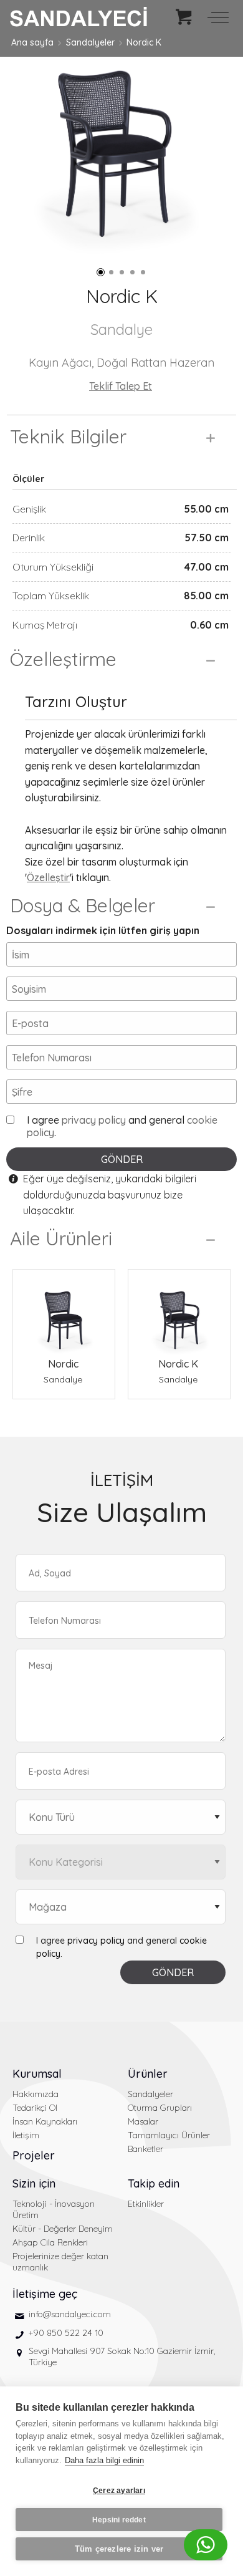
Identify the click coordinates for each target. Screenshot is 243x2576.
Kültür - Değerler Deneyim (63, 2229)
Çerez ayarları (119, 2491)
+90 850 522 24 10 (66, 2333)
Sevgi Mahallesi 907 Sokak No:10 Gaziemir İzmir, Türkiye (122, 2357)
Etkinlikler (146, 2204)
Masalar (143, 2121)
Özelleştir (48, 877)
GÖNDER (122, 1159)
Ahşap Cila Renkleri (50, 2242)
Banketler (145, 2149)
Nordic (63, 1364)
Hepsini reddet (119, 2520)
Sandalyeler (90, 42)
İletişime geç (45, 2294)
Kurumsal (37, 2074)
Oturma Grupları (160, 2108)
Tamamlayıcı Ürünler (169, 2135)
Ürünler (148, 2074)
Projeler (34, 2155)
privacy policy (94, 1120)
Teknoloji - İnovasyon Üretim (54, 2209)
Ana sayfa (32, 42)
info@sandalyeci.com (70, 2314)
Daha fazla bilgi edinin (104, 2460)
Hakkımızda (36, 2094)
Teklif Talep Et (121, 386)
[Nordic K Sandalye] (179, 1313)
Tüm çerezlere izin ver (119, 2549)
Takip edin (154, 2183)
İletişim (26, 2135)
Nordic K (144, 42)
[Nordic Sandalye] (64, 1313)
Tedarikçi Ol (35, 2108)
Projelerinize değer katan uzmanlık (60, 2262)
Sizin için (34, 2183)
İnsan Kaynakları (45, 2121)
